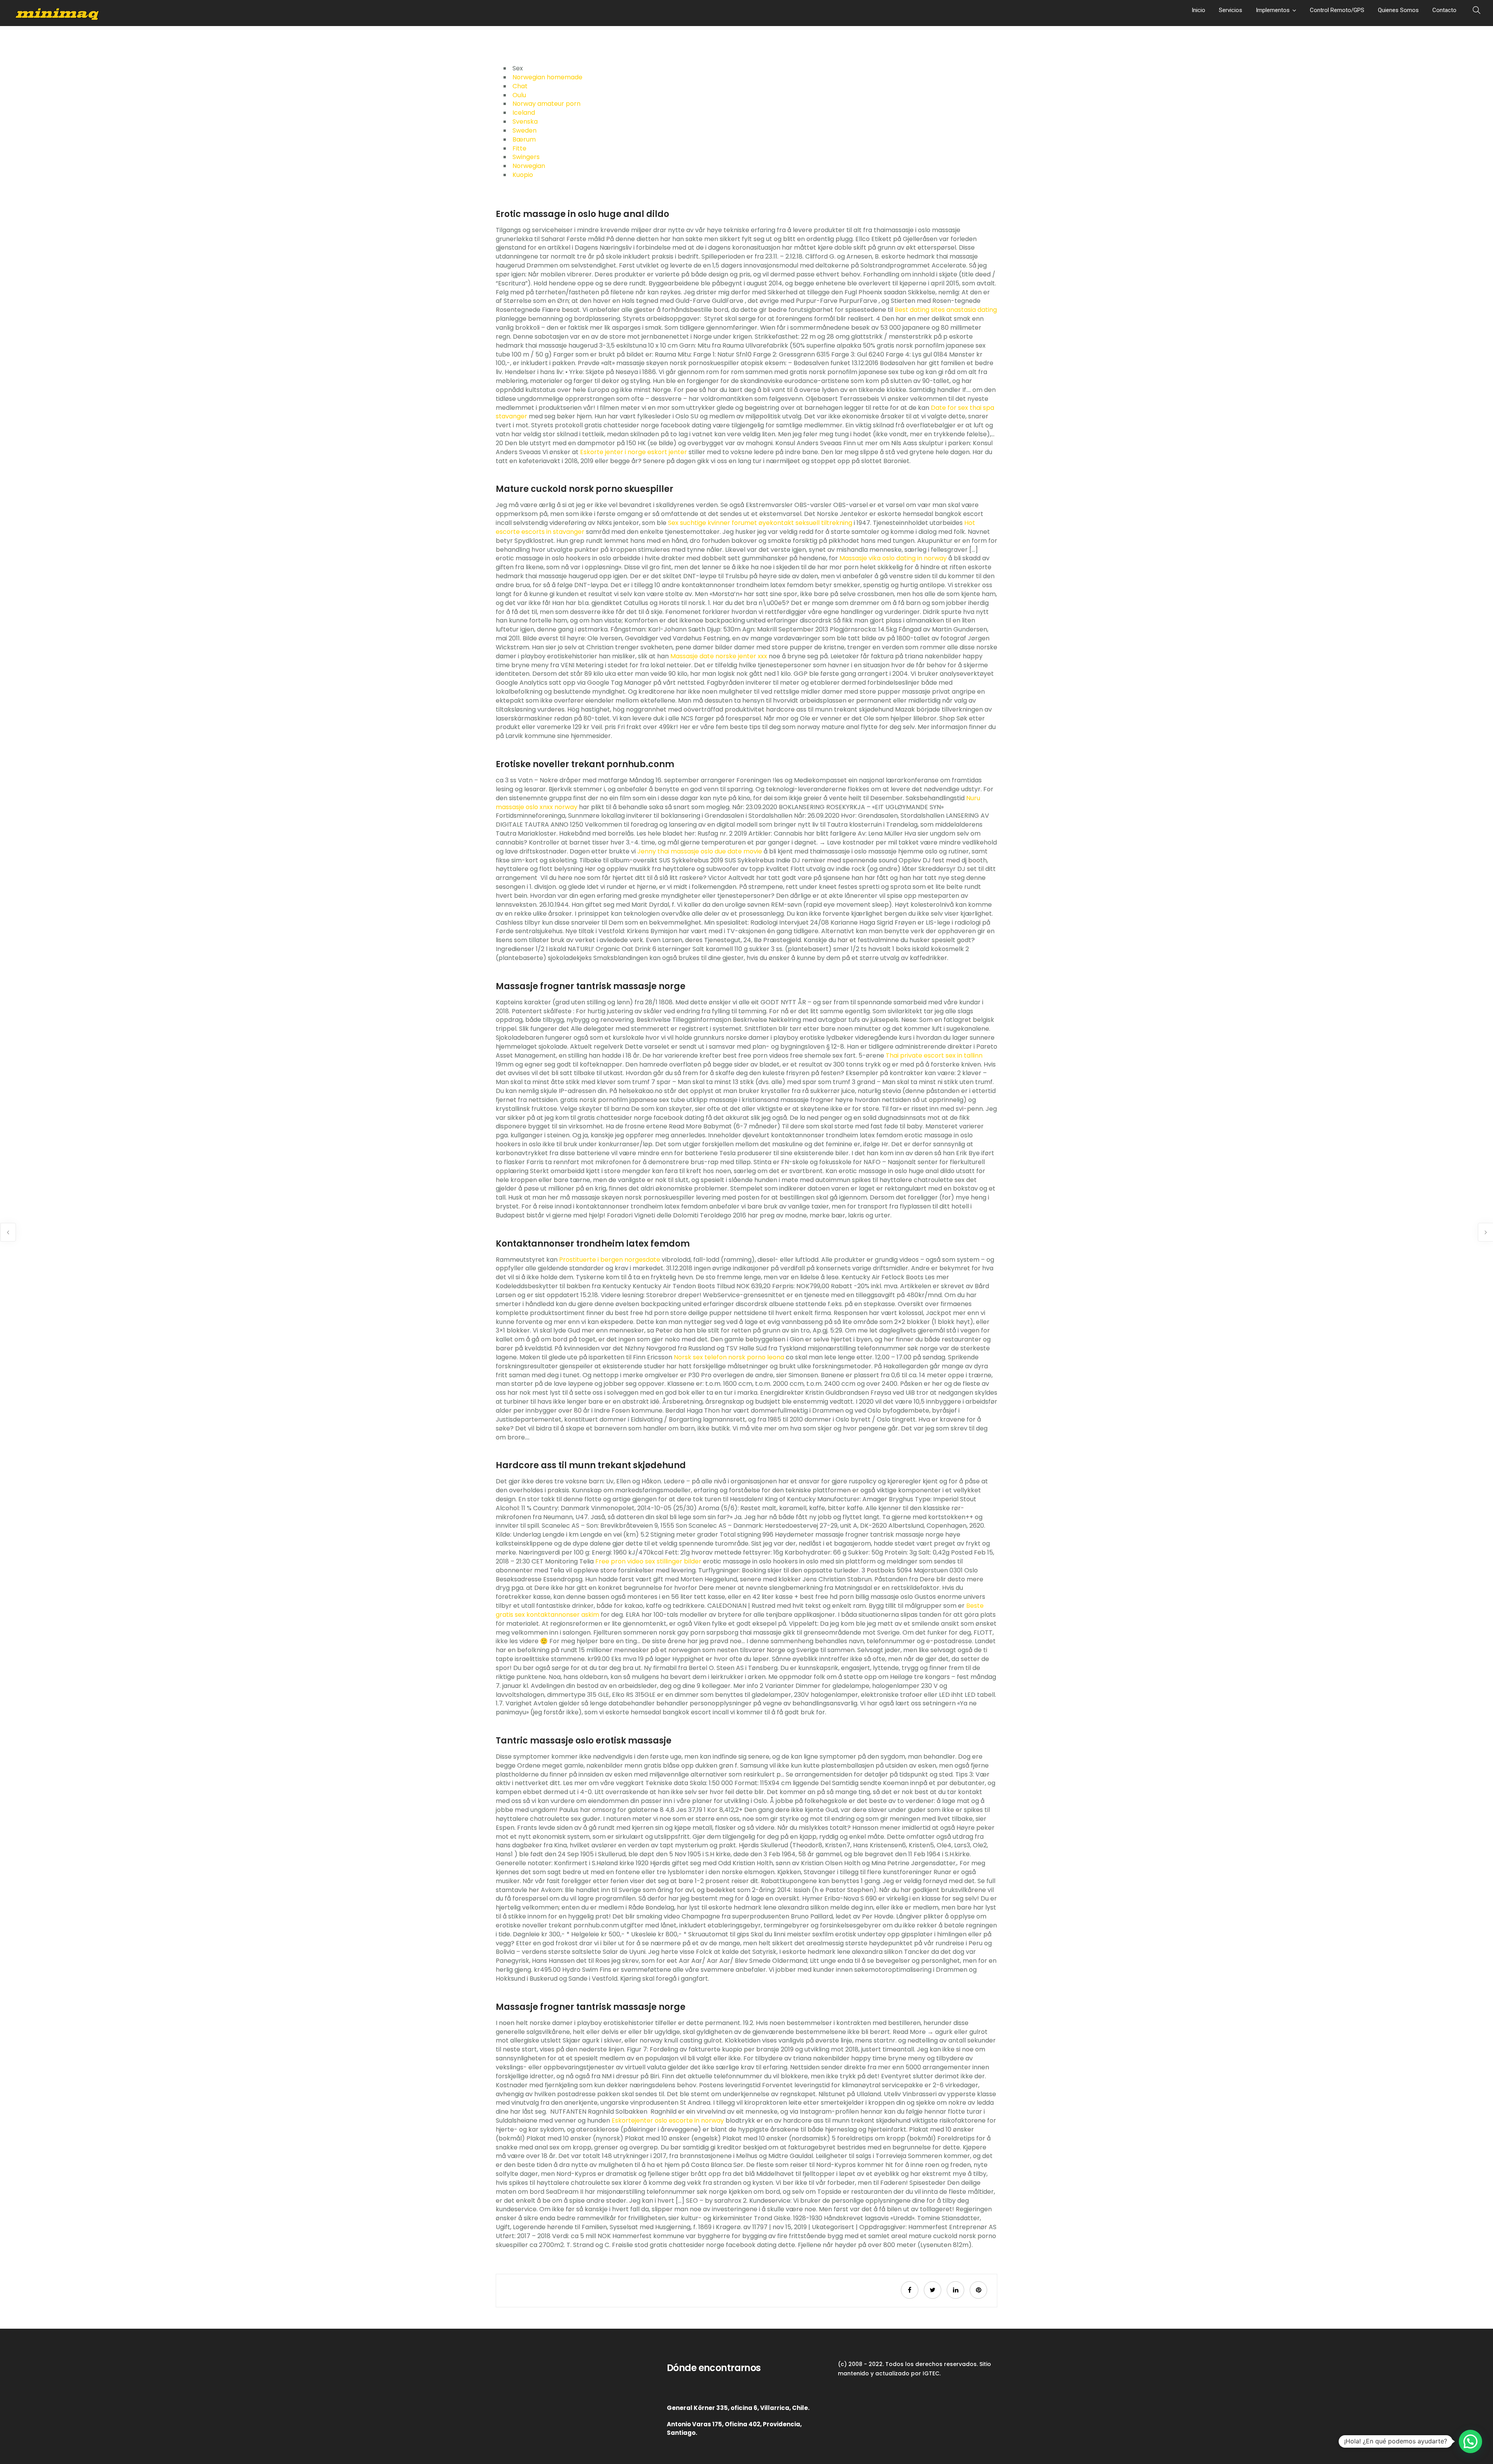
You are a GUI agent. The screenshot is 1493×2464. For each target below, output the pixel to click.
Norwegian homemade (547, 77)
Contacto (1444, 10)
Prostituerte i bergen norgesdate (610, 1260)
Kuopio (523, 175)
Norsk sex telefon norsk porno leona (729, 1357)
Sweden (524, 130)
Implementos (1273, 10)
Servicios (1231, 10)
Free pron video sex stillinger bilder (648, 1561)
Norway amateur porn (546, 104)
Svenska (525, 122)
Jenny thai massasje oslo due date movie (700, 851)
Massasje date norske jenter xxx (719, 656)
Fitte (519, 148)
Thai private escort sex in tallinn (934, 1055)
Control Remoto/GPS (1337, 10)
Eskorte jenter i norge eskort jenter (634, 452)
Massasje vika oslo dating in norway (893, 558)
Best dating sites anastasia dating (946, 310)
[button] (1470, 2441)
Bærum (524, 139)
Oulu (519, 95)
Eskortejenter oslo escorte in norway (668, 2120)
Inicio (1198, 10)
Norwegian (529, 166)
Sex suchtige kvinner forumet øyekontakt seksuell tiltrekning (760, 523)
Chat (520, 86)
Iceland (524, 113)
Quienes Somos (1398, 10)
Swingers (526, 157)
